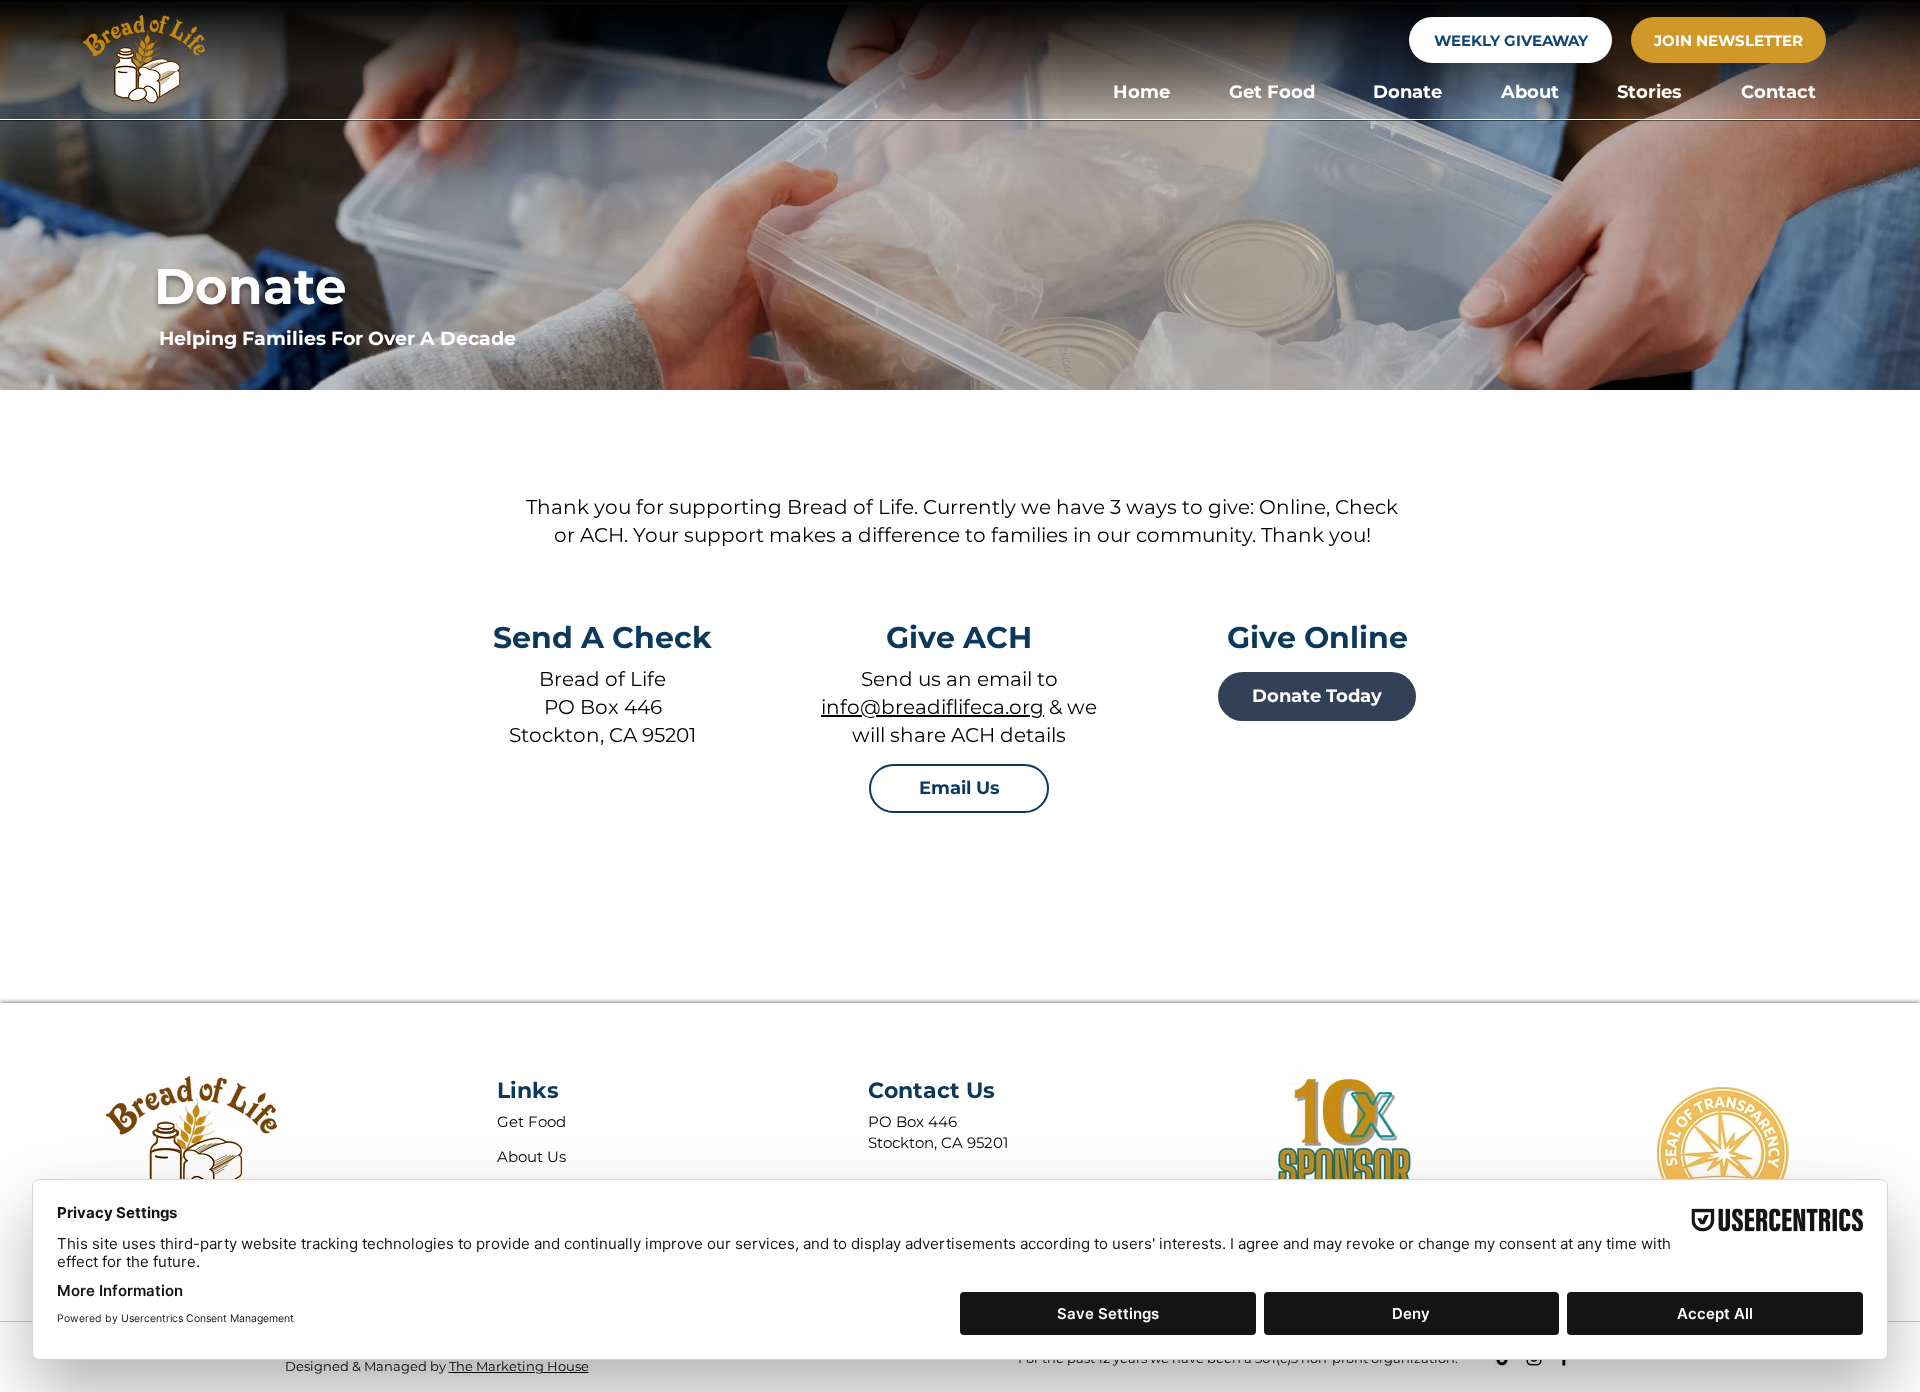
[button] (1272, 91)
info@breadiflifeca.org (932, 707)
